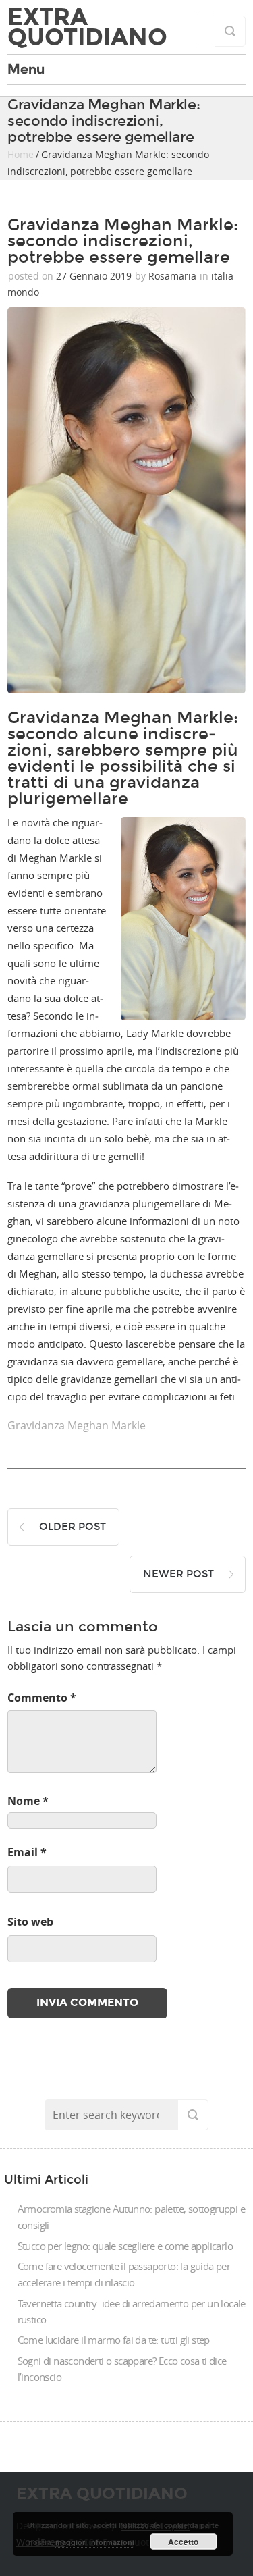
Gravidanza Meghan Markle (77, 1425)
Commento (42, 1698)
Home (21, 154)
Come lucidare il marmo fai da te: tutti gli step (114, 2340)
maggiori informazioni (95, 2542)
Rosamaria (172, 276)
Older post (73, 1527)
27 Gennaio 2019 (94, 276)
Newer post (178, 1574)
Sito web (30, 1922)
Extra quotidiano (87, 27)
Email (27, 1852)
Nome (28, 1801)
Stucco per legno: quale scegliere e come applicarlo (125, 2246)
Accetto (183, 2542)
